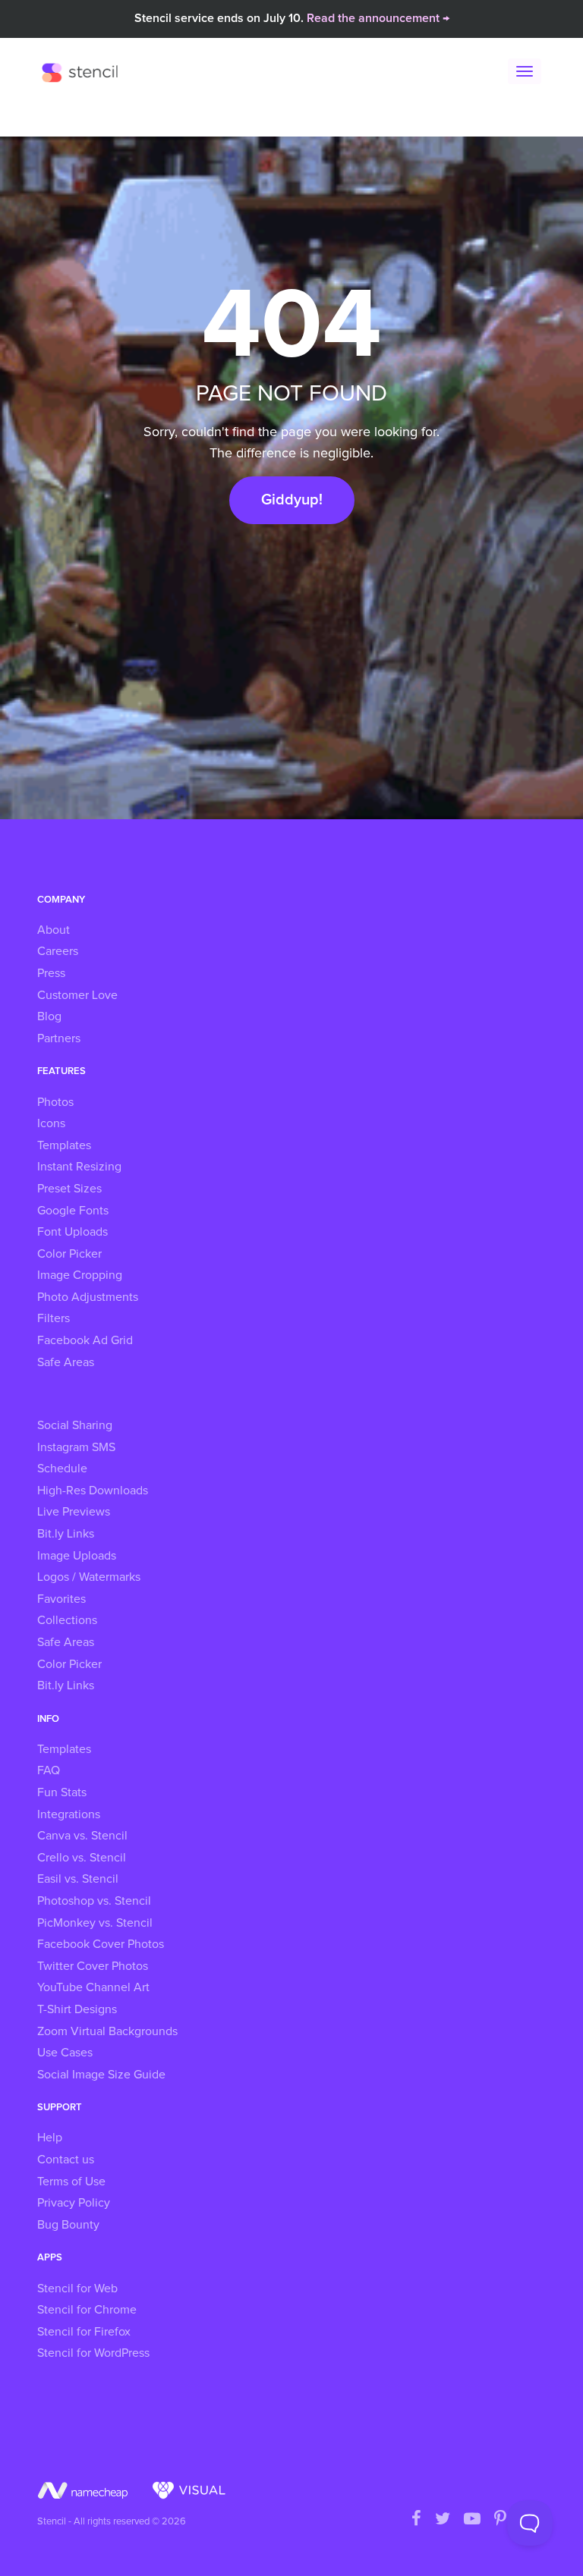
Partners (59, 1038)
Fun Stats (62, 1792)
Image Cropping (80, 1275)
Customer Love (77, 995)
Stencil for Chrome (87, 2310)
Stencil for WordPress (93, 2353)
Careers (58, 951)
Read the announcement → (378, 18)
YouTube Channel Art (93, 1987)
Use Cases (65, 2053)
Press (51, 973)
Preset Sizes (69, 1189)
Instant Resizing (79, 1167)
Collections (67, 1620)
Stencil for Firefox (84, 2332)
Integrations (69, 1814)
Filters (54, 1318)
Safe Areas (66, 1362)
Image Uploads (77, 1556)
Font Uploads (72, 1232)
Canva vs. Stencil (82, 1836)
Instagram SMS (76, 1447)
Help (50, 2138)
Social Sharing (75, 1425)
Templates (64, 1145)
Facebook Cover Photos (101, 1944)
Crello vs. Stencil (82, 1858)
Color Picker (69, 1254)
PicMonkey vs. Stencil (95, 1923)
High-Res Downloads (93, 1491)
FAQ (49, 1770)
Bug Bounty (68, 2225)
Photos (55, 1102)
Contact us (66, 2160)
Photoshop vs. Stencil (94, 1901)
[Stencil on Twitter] (443, 2520)
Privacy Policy (74, 2203)
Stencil (84, 72)
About (54, 930)
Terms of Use (71, 2182)
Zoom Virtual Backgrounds (107, 2031)
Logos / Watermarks (89, 1577)
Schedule (62, 1469)
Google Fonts (73, 1211)
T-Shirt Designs (77, 2009)
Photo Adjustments (88, 1297)
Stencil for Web (77, 2289)
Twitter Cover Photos (93, 1966)
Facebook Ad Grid (85, 1340)
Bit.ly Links (66, 1534)
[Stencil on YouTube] (472, 2520)
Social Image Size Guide (101, 2075)
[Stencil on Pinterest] (500, 2520)
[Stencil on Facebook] (416, 2520)
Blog (49, 1016)
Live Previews (74, 1512)
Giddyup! (292, 500)
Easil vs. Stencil (78, 1879)
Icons (51, 1123)
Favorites (61, 1599)
